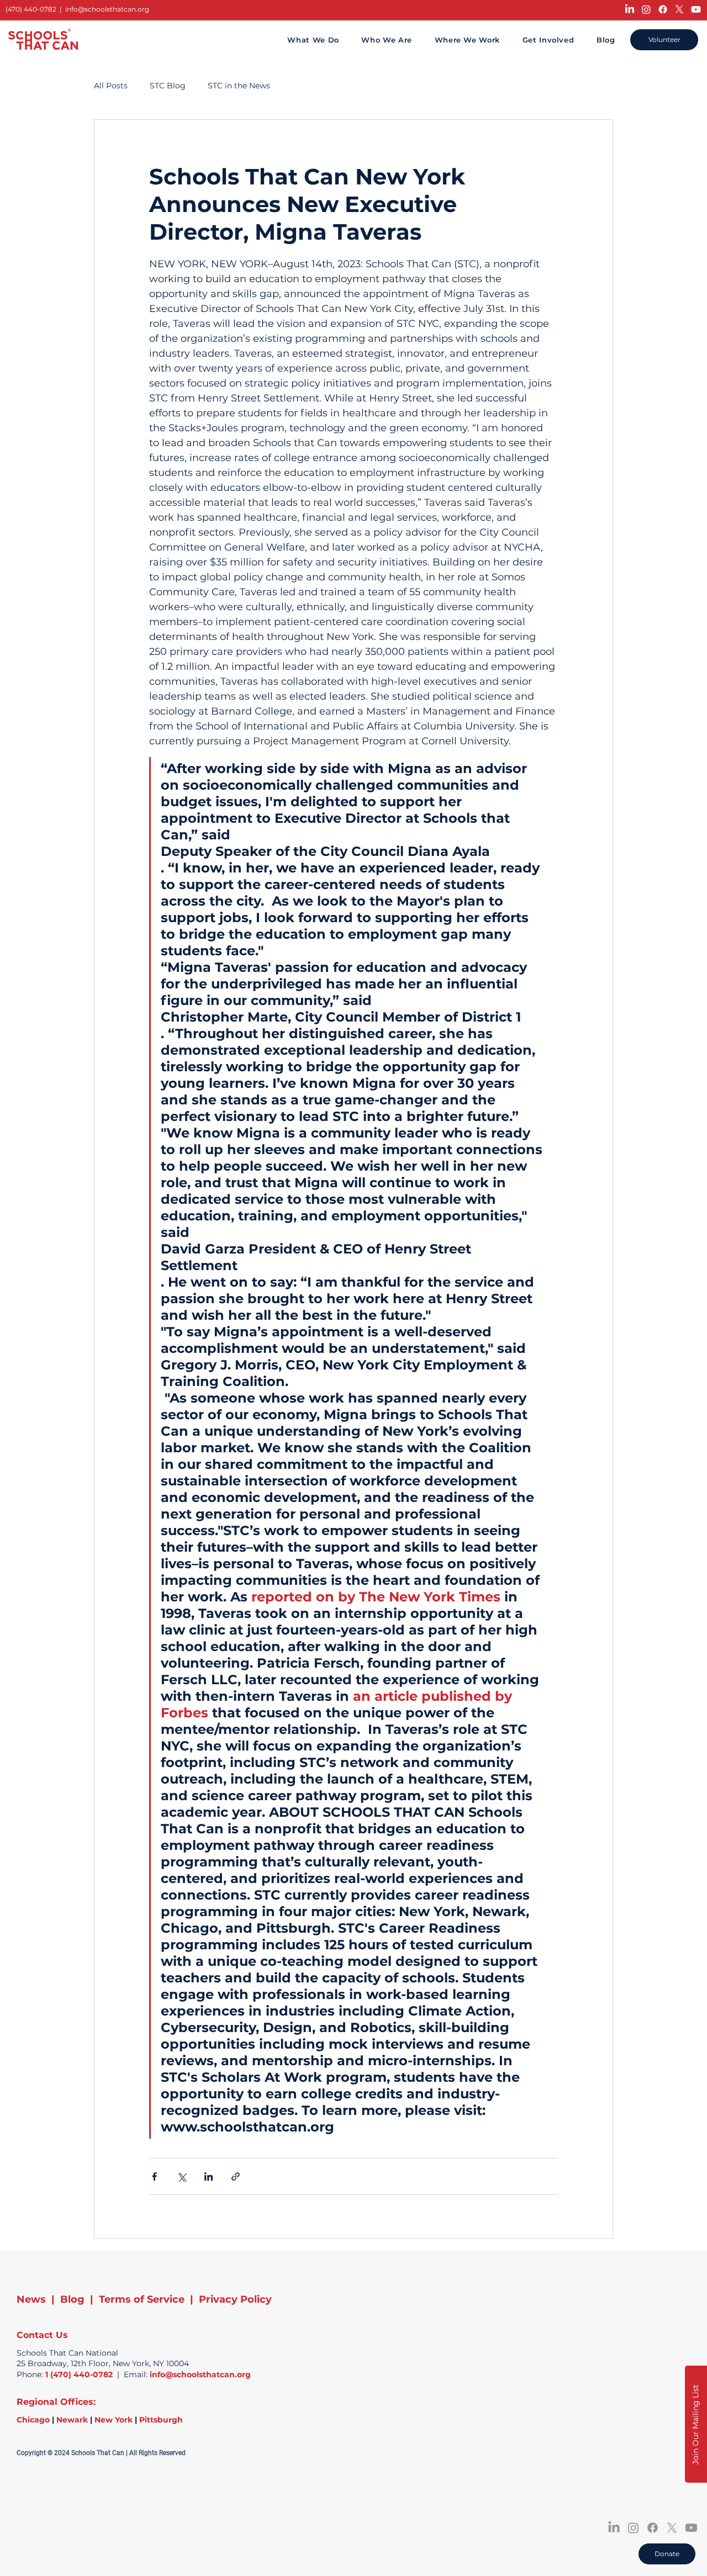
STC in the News (239, 86)
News (31, 2299)
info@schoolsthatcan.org (107, 9)
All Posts (111, 86)
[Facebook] (663, 9)
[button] (696, 2424)
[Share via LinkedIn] (209, 2176)
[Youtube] (696, 9)
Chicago (33, 2420)
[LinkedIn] (630, 9)
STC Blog (168, 86)
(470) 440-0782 (31, 9)
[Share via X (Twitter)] (181, 2176)
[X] (679, 9)
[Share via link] (236, 2176)
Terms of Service (142, 2299)
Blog (72, 2299)
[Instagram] (646, 9)
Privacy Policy (235, 2299)
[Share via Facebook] (154, 2176)
